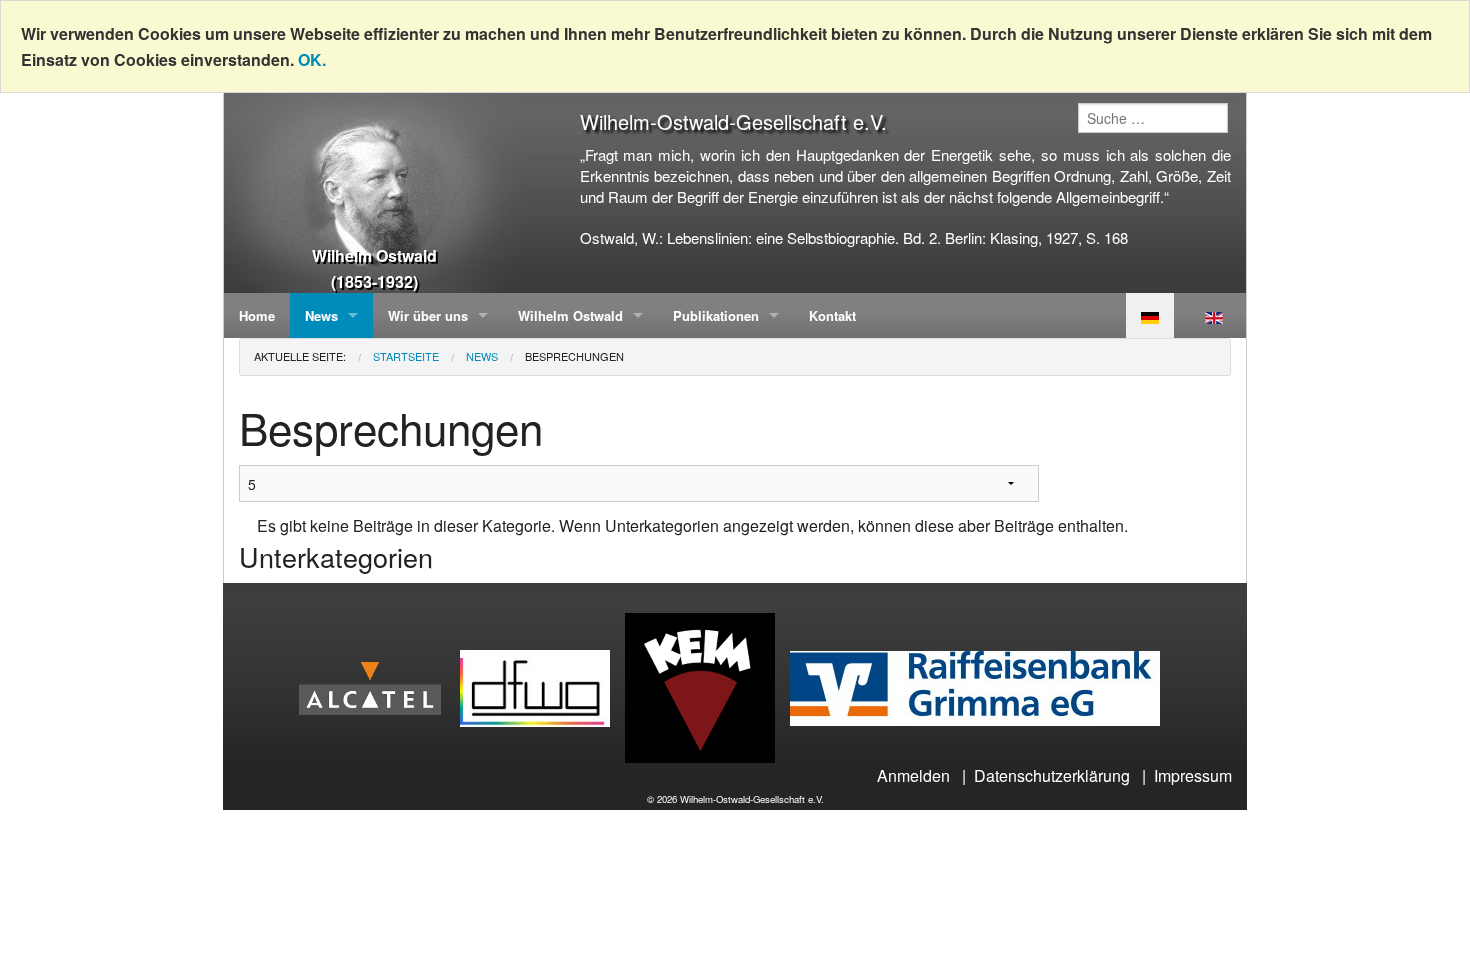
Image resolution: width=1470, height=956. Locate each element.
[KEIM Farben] (707, 686)
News (321, 315)
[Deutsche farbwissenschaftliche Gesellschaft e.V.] (542, 686)
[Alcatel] (377, 686)
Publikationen (716, 315)
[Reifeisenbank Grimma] (982, 686)
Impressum (1193, 775)
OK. (312, 59)
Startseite (406, 356)
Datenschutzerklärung (1052, 775)
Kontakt (832, 315)
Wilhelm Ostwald (570, 315)
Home (257, 315)
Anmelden (913, 775)
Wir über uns (428, 315)
